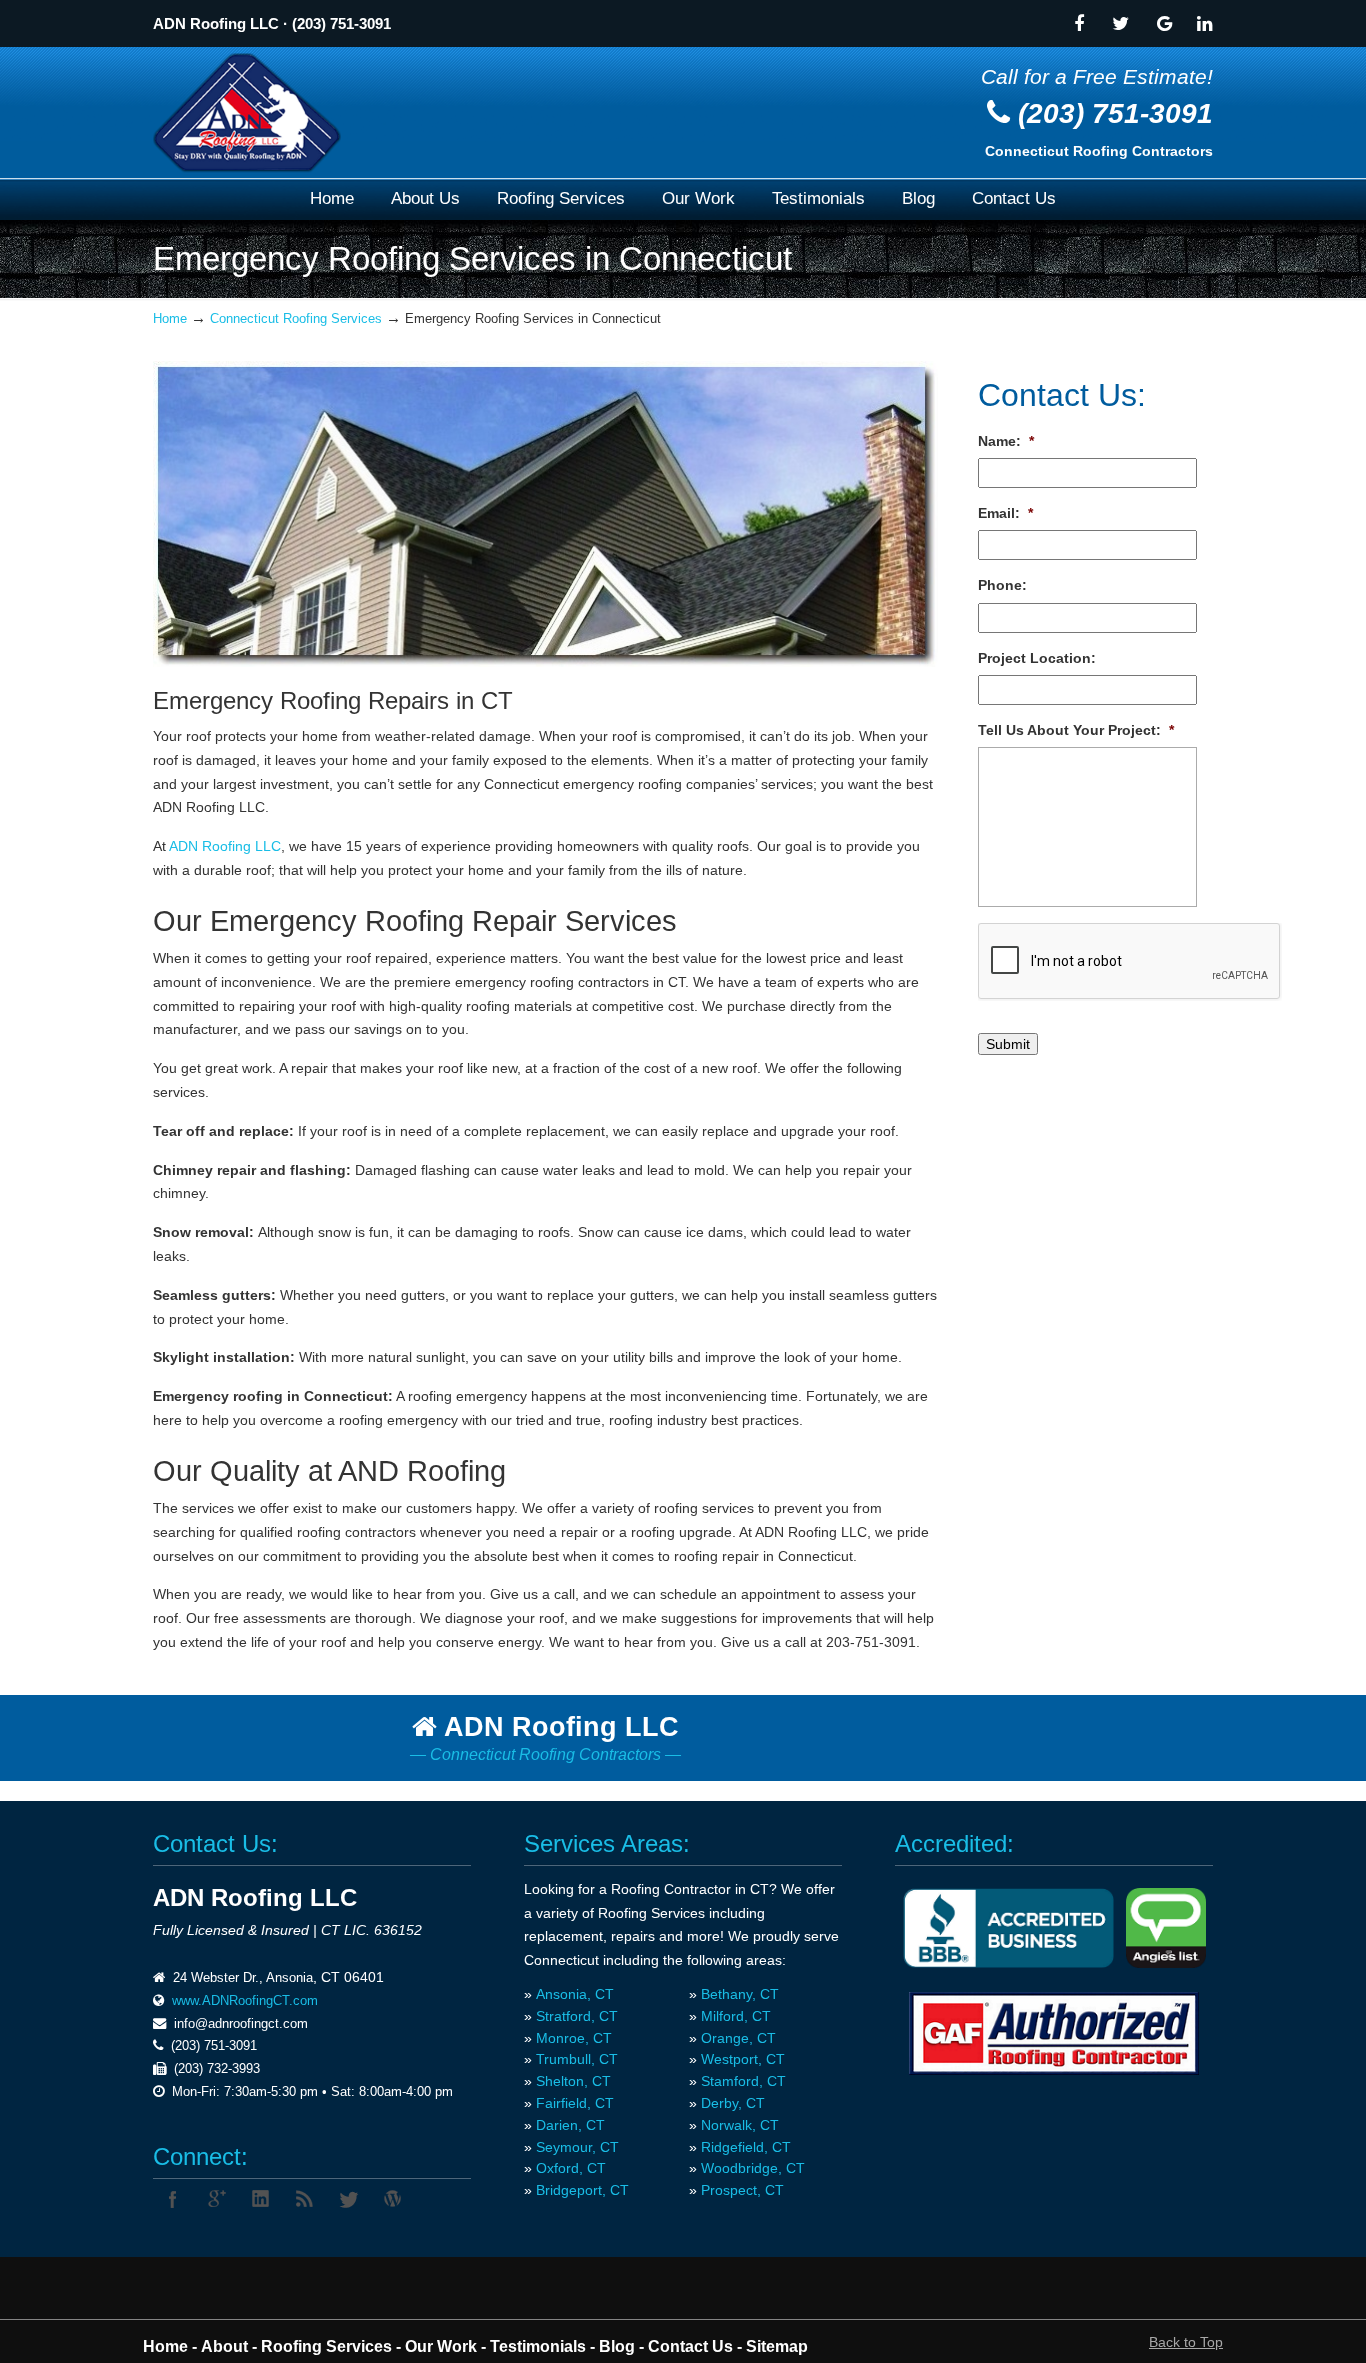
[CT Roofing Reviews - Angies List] (1166, 1963)
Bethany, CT (740, 1994)
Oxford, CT (571, 2168)
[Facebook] (1079, 25)
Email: (1005, 513)
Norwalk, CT (740, 2125)
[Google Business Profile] (1165, 25)
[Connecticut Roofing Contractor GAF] (1054, 2033)
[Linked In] (1205, 25)
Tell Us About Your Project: (1076, 730)
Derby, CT (733, 2103)
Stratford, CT (577, 2016)
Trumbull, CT (577, 2059)
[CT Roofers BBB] (1008, 1963)
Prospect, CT (742, 2190)
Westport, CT (743, 2059)
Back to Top (1186, 2342)
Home (170, 319)
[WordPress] (393, 2199)
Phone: (1002, 585)
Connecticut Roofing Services (296, 319)
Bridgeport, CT (582, 2190)
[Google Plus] (217, 2199)
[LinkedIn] (261, 2199)
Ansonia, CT (575, 1994)
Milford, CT (736, 2016)
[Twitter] (1120, 25)
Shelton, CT (573, 2081)
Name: (1006, 441)
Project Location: (1037, 658)
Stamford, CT (743, 2081)
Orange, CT (738, 2038)
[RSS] (305, 2199)
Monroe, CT (574, 2038)
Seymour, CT (577, 2147)
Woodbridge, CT (753, 2168)
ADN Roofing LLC (216, 24)
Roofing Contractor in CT (690, 1889)
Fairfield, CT (575, 2103)
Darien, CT (570, 2125)
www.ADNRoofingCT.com (245, 2000)
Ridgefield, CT (746, 2147)
